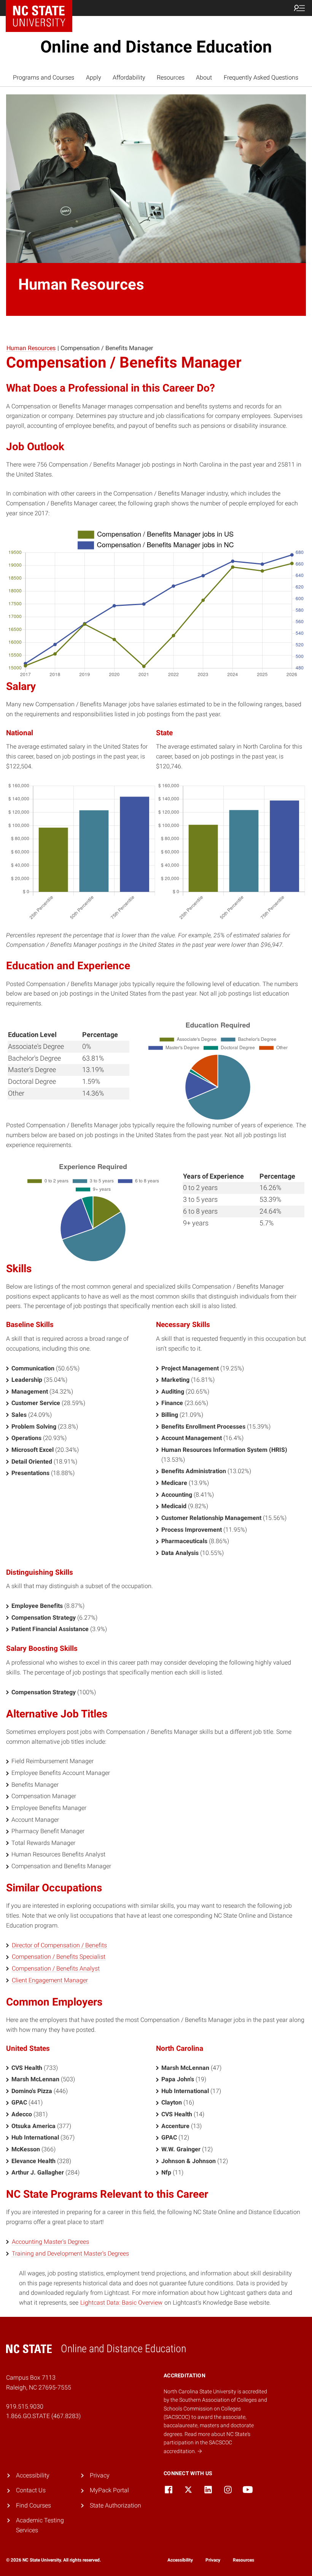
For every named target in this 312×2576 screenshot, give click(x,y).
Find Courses (33, 2505)
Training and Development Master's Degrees (70, 2253)
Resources (171, 77)
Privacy (100, 2475)
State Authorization (115, 2505)
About (204, 77)
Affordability (129, 77)
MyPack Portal (109, 2490)
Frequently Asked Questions (261, 77)
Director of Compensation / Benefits (59, 1945)
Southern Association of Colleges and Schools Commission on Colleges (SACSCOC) (215, 2408)
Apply (94, 77)
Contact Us (31, 2490)
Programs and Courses (44, 77)
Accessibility (33, 2475)
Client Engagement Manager (50, 1980)
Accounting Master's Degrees (50, 2242)
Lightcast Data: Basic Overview (121, 2303)
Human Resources (31, 348)
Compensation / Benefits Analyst (56, 1968)
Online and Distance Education (156, 47)
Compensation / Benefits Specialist (59, 1957)
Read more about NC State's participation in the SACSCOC (207, 2443)
